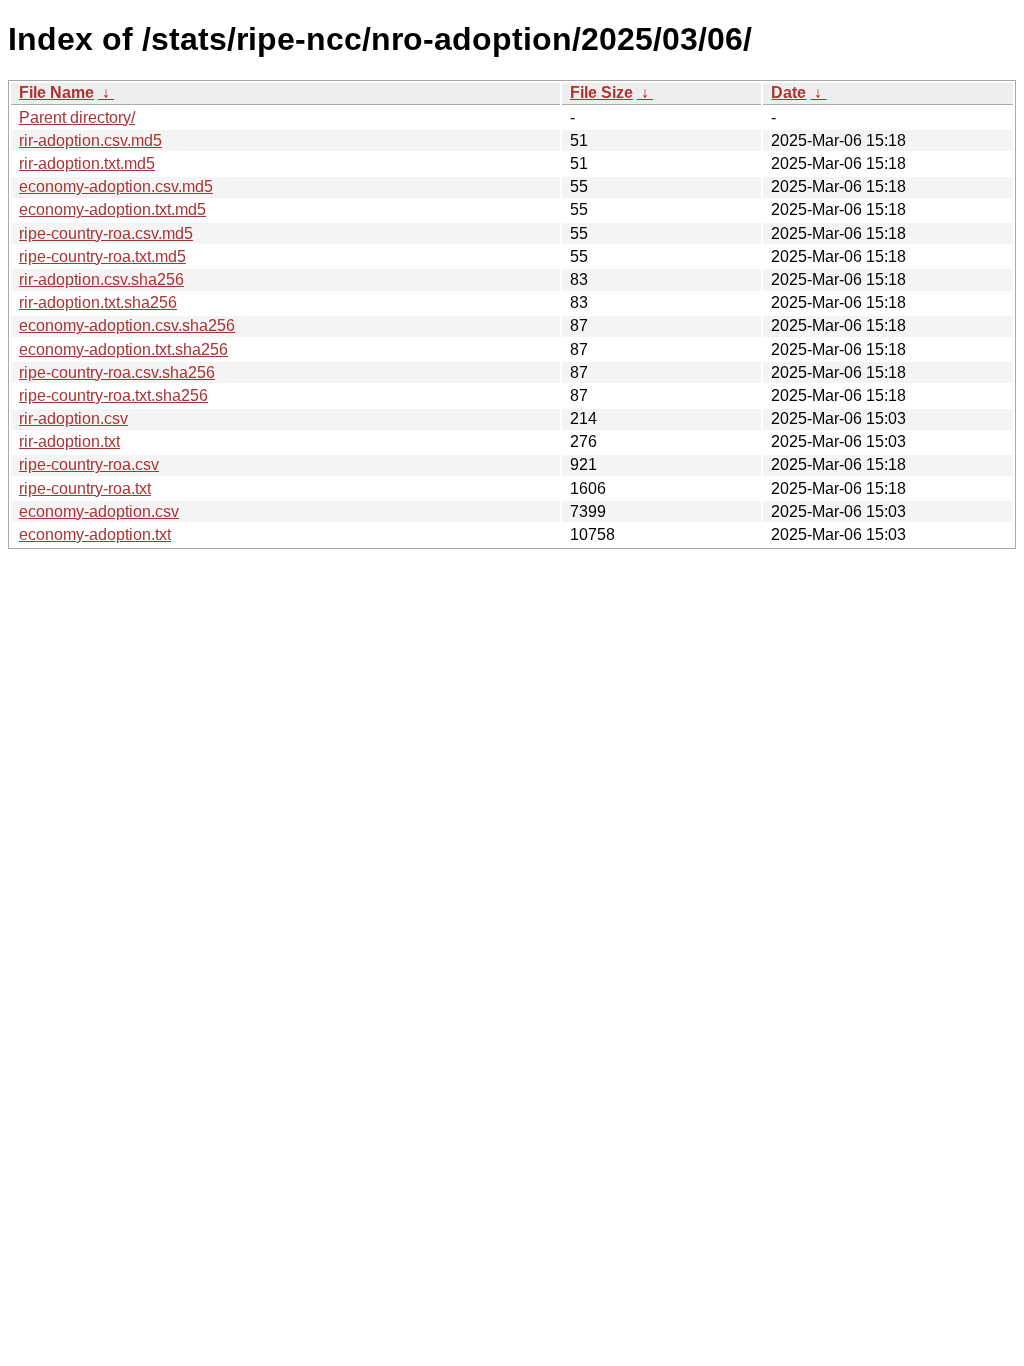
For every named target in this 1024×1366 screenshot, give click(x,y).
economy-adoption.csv (99, 511)
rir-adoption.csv (73, 418)
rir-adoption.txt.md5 (87, 163)
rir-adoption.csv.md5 (90, 140)
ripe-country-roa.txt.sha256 (113, 395)
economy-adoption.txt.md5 (112, 209)
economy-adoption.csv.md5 (116, 186)
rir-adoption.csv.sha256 (101, 279)
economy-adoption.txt (95, 534)
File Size (601, 92)
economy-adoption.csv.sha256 (127, 325)
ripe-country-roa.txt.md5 (102, 256)
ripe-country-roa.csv (89, 464)
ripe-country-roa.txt (85, 488)
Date (788, 92)
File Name (56, 92)
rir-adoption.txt (69, 441)
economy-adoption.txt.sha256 (123, 349)
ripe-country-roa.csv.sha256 (117, 372)
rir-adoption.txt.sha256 (98, 302)
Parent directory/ (77, 117)
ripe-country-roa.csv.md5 (106, 233)
